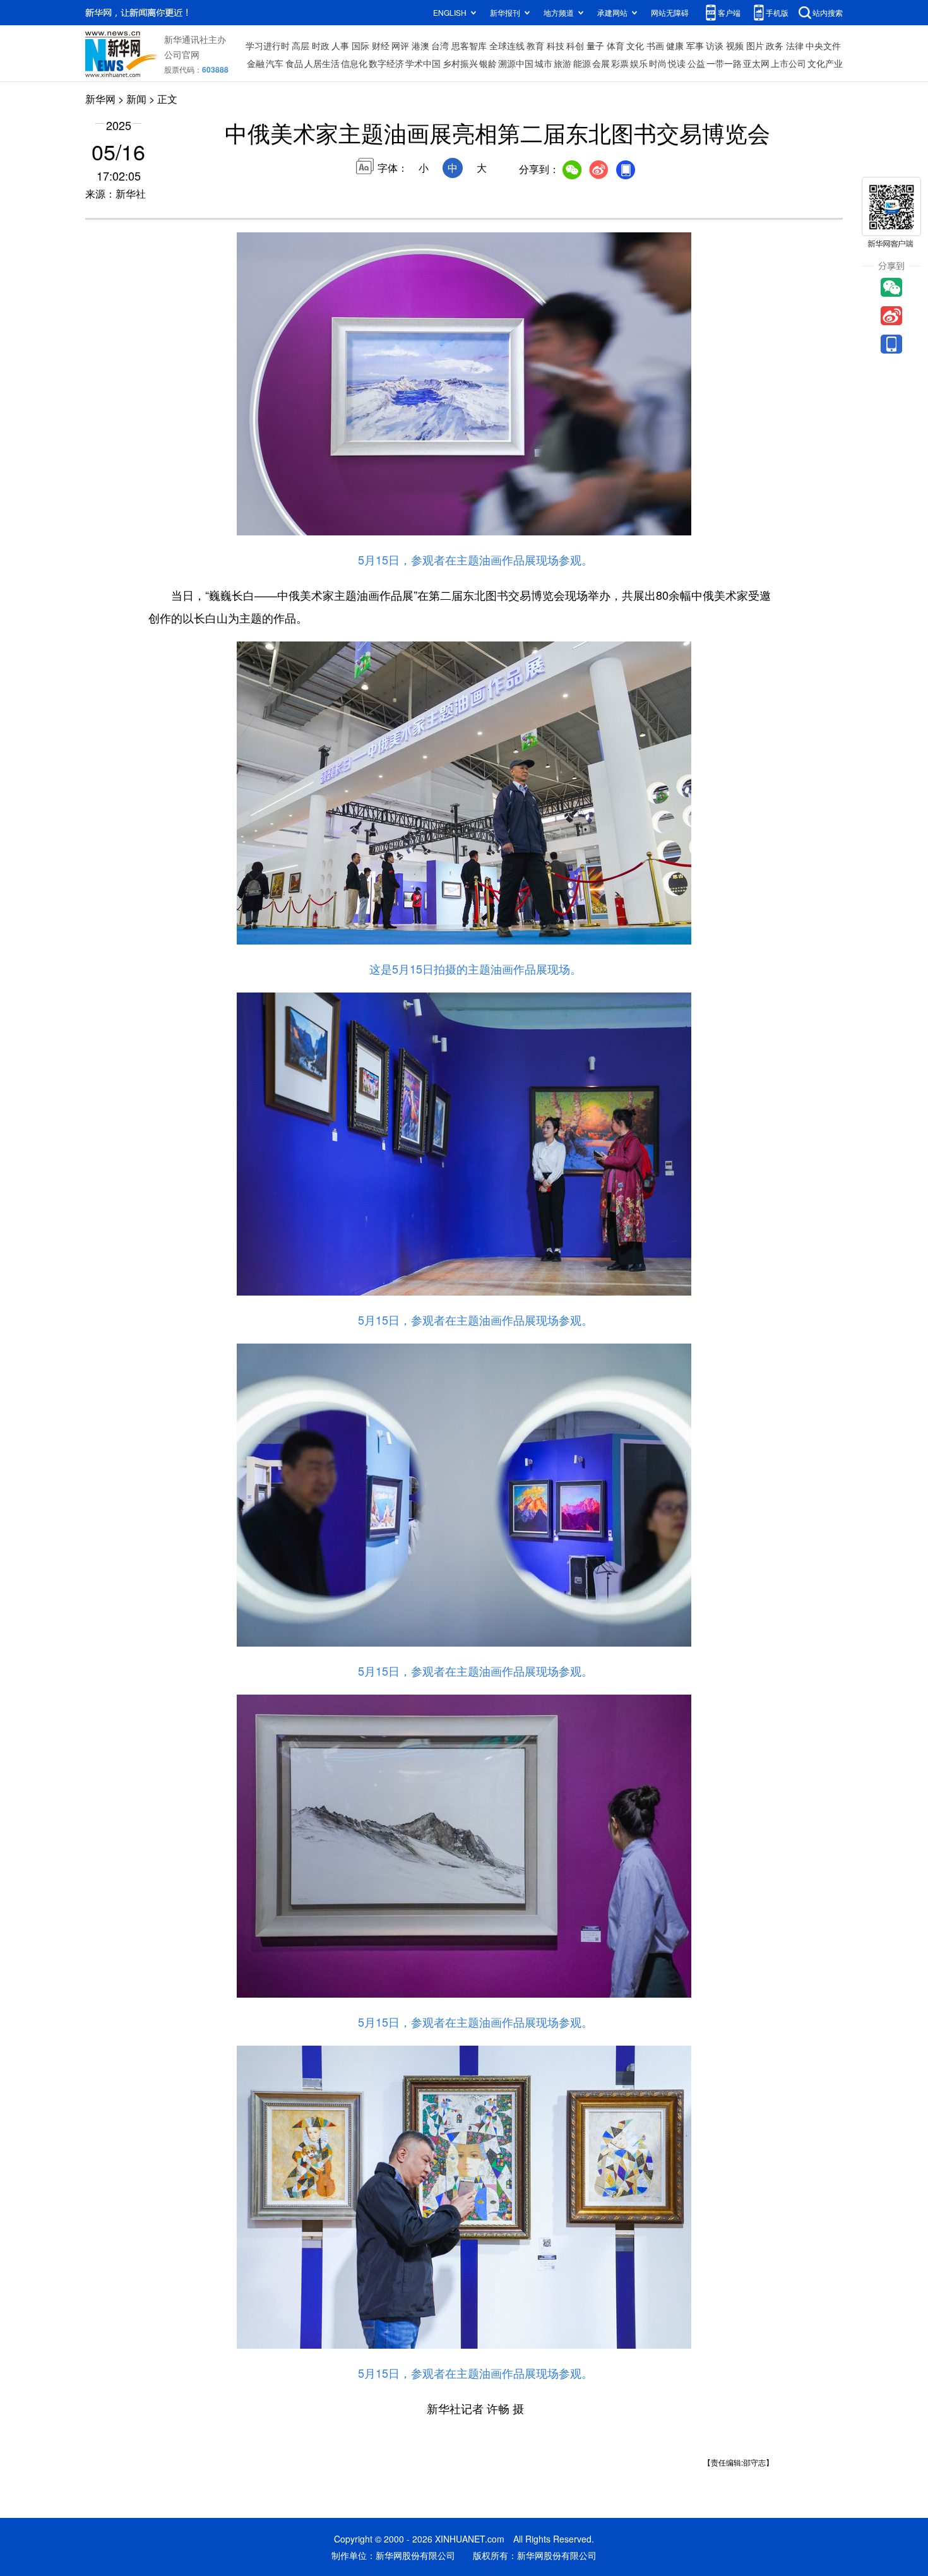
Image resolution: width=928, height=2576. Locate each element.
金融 (256, 63)
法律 (795, 45)
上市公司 (788, 63)
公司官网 (182, 54)
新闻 (136, 99)
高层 (300, 45)
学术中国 (423, 63)
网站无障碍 (670, 12)
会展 (601, 63)
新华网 (100, 99)
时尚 (658, 63)
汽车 (275, 63)
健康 (675, 45)
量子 (595, 45)
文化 (635, 45)
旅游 (562, 63)
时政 (321, 45)
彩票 (620, 63)
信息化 (354, 63)
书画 (655, 45)
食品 (294, 63)
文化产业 (825, 63)
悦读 (677, 63)
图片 (755, 45)
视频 (735, 45)
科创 (575, 45)
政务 (775, 45)
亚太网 (756, 63)
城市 (544, 63)
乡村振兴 (460, 63)
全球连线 (507, 45)
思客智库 (469, 45)
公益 (696, 63)
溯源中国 (516, 63)
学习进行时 (268, 45)
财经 (381, 45)
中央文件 (823, 45)
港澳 (420, 45)
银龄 (488, 63)
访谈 (715, 45)
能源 (582, 63)
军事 (695, 45)
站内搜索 (828, 12)
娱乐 (639, 63)
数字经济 (386, 63)
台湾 (440, 45)
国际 (360, 45)
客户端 (729, 12)
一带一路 (724, 63)
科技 (556, 45)
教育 (535, 45)
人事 (340, 45)
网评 (400, 45)
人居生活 (322, 63)
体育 (616, 45)
